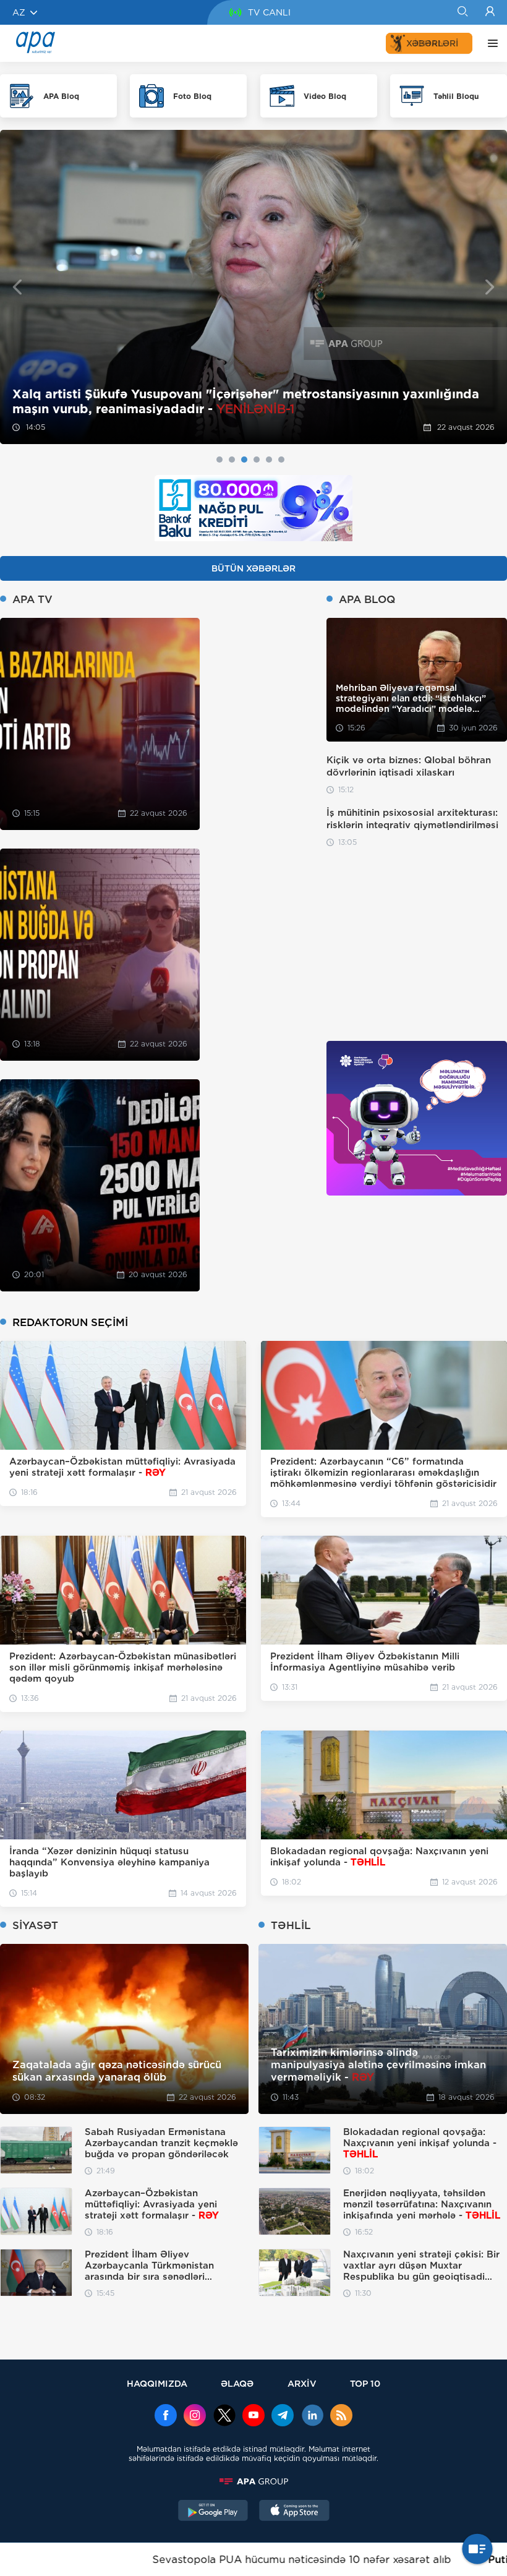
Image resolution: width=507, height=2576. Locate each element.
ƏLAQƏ (237, 2383)
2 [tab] (232, 460)
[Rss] (341, 2416)
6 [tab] (281, 460)
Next (490, 287)
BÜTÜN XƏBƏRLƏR (253, 568)
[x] (224, 2416)
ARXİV (302, 2383)
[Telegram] (283, 2416)
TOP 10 (365, 2383)
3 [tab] (244, 460)
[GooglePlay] (213, 2512)
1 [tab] (219, 460)
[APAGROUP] (253, 2481)
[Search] (462, 12)
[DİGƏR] (490, 43)
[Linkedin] (312, 2416)
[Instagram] (195, 2416)
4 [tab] (257, 460)
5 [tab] (269, 460)
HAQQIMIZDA (157, 2383)
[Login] (490, 12)
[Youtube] (253, 2416)
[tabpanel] (253, 287)
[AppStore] (294, 2512)
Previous (17, 287)
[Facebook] (166, 2416)
